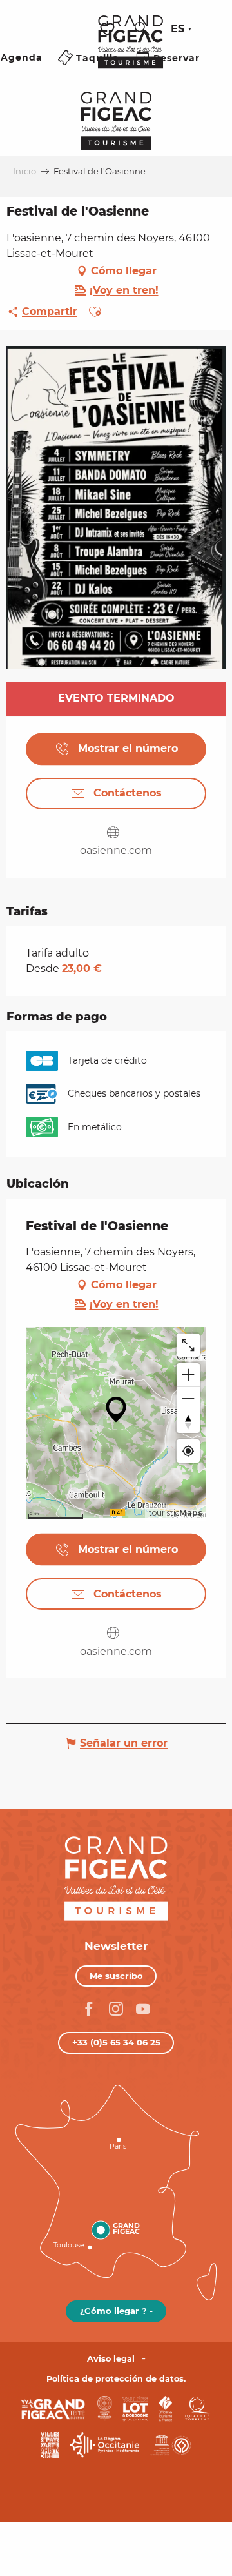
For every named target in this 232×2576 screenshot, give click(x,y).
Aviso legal (111, 2359)
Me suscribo (116, 1976)
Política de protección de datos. (116, 2379)
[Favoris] (109, 29)
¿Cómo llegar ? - (116, 2311)
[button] (142, 29)
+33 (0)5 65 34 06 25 (116, 2042)
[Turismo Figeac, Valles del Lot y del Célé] (130, 51)
